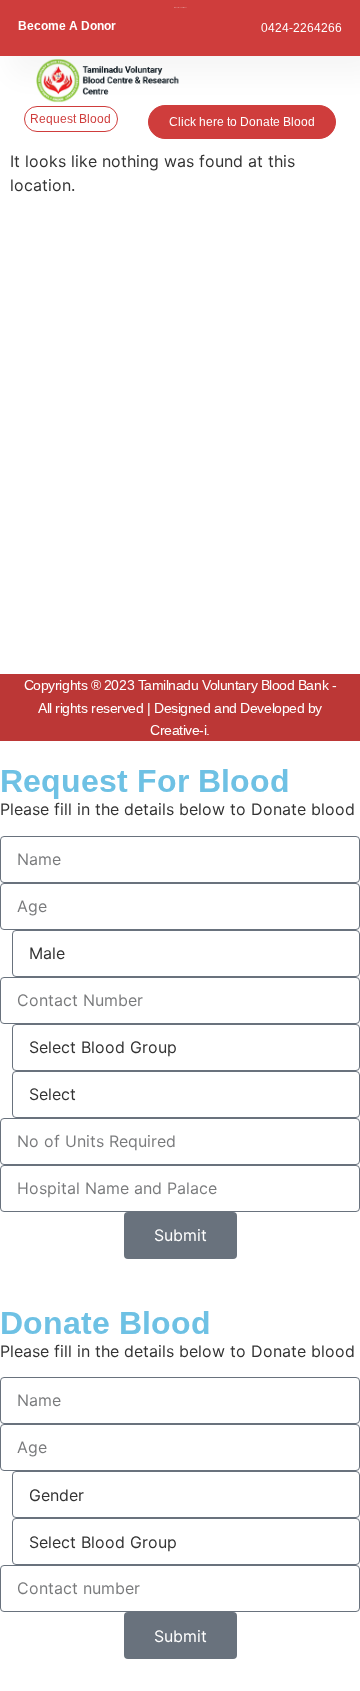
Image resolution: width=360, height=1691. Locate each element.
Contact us (77, 638)
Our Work (73, 606)
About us (72, 542)
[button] (321, 81)
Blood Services (89, 574)
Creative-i (178, 730)
